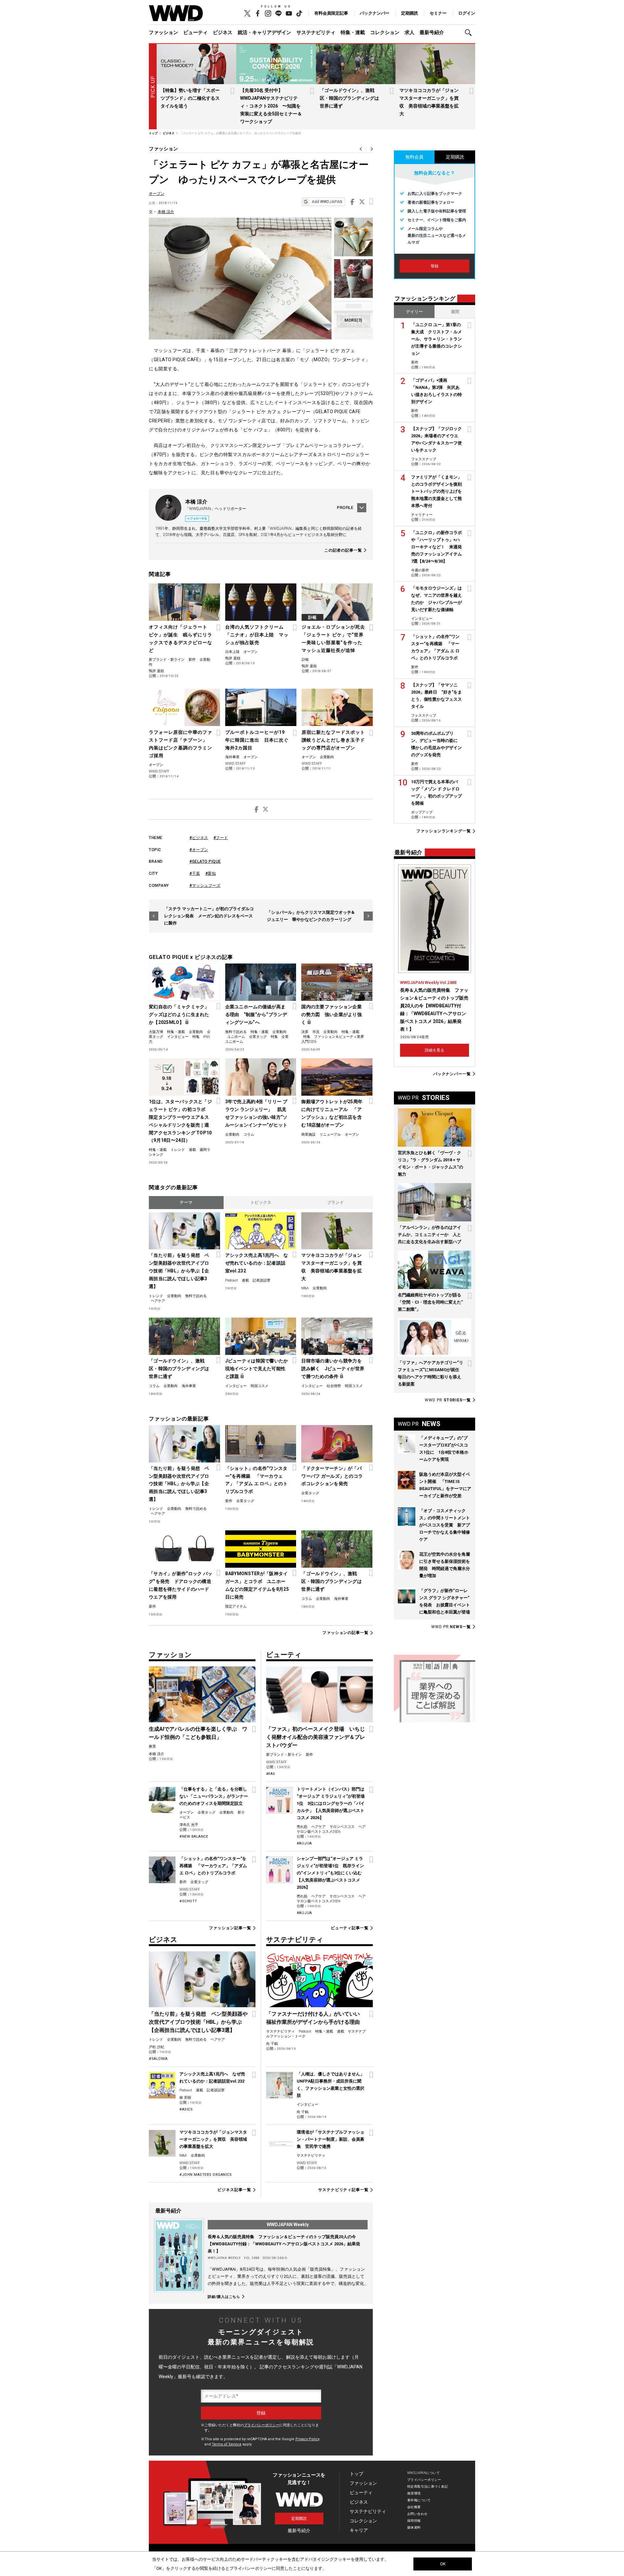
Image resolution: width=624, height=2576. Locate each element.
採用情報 (414, 2521)
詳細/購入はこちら (224, 2297)
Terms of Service (227, 2444)
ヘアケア (158, 1301)
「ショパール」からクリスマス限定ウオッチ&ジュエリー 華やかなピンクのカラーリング (311, 916)
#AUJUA (304, 1843)
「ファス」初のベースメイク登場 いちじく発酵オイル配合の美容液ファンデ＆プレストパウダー (316, 1737)
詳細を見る (435, 1050)
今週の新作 (420, 570)
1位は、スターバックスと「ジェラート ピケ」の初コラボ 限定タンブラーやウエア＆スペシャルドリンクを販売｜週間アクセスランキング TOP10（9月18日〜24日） (180, 1121)
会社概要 (414, 2507)
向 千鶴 (272, 2044)
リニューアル (330, 1135)
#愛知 (211, 874)
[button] (470, 33)
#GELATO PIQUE (205, 861)
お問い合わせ (417, 2514)
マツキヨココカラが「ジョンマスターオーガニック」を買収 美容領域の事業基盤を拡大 (331, 1267)
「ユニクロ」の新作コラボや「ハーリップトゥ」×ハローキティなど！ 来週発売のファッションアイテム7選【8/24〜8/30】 (436, 547)
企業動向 (327, 757)
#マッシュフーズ (205, 886)
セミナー (438, 13)
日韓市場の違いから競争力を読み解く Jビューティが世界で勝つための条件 (333, 1369)
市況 (316, 1032)
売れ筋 (302, 1827)
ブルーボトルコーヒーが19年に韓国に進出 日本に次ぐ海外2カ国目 (257, 740)
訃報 (305, 660)
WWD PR (448, 1400)
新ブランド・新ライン (167, 660)
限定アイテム (236, 1607)
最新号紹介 (432, 32)
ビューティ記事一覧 (350, 1928)
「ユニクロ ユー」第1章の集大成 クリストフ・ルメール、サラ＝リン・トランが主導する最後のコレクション (436, 339)
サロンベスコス (342, 1827)
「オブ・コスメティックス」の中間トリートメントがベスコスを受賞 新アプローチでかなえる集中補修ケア (445, 1525)
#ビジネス (199, 838)
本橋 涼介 (166, 212)
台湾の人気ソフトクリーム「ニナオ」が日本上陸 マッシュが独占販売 (257, 635)
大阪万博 (156, 1032)
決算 (305, 1032)
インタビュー (178, 1037)
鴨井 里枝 (156, 671)
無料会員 (414, 157)
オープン (157, 194)
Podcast (232, 1280)
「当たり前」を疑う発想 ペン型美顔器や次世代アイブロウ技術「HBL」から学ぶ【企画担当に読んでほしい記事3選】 (179, 1271)
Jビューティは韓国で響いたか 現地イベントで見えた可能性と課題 (257, 1369)
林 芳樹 (185, 2098)
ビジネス (223, 32)
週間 (455, 312)
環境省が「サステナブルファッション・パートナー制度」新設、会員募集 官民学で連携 (331, 2139)
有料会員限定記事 (331, 13)
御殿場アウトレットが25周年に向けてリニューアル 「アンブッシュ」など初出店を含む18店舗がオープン (332, 1113)
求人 (409, 32)
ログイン (467, 13)
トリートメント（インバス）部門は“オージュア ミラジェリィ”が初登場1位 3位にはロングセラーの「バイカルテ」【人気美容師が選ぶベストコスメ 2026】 (331, 1803)
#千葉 (195, 874)
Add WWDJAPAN (327, 202)
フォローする (199, 518)
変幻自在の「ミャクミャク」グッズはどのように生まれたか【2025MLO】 (179, 1014)
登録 (435, 266)
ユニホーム (236, 1037)
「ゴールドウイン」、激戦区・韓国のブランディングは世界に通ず (349, 98)
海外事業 (232, 757)
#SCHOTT (188, 1901)
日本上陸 (232, 652)
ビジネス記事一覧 (234, 2190)
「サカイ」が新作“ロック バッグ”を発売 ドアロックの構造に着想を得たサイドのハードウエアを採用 (181, 1585)
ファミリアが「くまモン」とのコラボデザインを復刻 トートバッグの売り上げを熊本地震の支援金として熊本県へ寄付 (439, 491)
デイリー (414, 312)
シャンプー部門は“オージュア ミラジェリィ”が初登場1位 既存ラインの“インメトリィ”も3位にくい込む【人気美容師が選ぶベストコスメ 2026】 (330, 1873)
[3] (353, 320)
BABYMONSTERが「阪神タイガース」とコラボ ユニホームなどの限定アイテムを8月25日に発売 (257, 1585)
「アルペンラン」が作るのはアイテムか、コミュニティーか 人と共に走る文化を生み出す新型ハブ (429, 1235)
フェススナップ (424, 459)
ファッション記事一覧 (230, 1928)
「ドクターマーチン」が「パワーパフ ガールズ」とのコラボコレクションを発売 (332, 1476)
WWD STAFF (159, 771)
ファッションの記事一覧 (345, 1633)
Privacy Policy (307, 2439)
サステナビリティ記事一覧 (343, 2190)
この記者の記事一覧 (343, 550)
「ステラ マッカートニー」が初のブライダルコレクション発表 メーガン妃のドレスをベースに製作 (209, 916)
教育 (152, 1747)
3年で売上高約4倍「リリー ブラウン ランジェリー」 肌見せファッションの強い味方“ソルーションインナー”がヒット (256, 1113)
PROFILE (345, 508)
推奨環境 (414, 2493)
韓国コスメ (260, 1386)
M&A (305, 1288)
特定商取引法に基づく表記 (428, 2487)
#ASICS (186, 2109)
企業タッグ (258, 1037)
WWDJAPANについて (423, 2473)
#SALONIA (158, 2059)
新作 (192, 660)
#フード (221, 838)
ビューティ (195, 32)
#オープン (199, 850)
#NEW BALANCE (194, 1836)
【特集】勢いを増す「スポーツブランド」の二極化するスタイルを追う (190, 98)
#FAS (271, 1774)
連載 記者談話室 (256, 1280)
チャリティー (422, 515)
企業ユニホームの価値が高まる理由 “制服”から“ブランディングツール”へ (256, 1014)
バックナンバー (375, 13)
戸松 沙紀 (156, 2047)
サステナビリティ (316, 32)
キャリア (359, 2530)
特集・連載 (353, 32)
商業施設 (308, 1135)
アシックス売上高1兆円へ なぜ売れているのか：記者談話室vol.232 (257, 1263)
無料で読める (236, 1032)
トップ (357, 2474)
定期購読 (409, 13)
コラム (249, 1135)
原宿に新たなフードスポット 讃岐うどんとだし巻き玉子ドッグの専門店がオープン (336, 740)
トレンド (178, 1150)
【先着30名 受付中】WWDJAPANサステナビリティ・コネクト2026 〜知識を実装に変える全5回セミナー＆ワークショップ (271, 106)
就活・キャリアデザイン (264, 32)
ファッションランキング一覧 (444, 831)
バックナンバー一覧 (452, 1074)
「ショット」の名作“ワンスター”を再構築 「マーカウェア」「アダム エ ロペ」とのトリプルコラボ (256, 1480)
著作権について (419, 2500)
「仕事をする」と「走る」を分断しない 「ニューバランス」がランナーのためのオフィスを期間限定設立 (214, 1796)
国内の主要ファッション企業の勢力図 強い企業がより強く (331, 1014)
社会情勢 (334, 1386)
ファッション (163, 32)
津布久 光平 (189, 1825)
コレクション (385, 32)
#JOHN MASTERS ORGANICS (206, 2175)
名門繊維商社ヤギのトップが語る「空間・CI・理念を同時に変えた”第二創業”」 (430, 1302)
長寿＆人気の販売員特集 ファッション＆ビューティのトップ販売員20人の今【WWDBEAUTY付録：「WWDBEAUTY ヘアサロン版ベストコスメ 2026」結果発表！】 (284, 2244)
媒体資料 (414, 2527)
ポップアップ (422, 812)
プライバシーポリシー (262, 2425)
